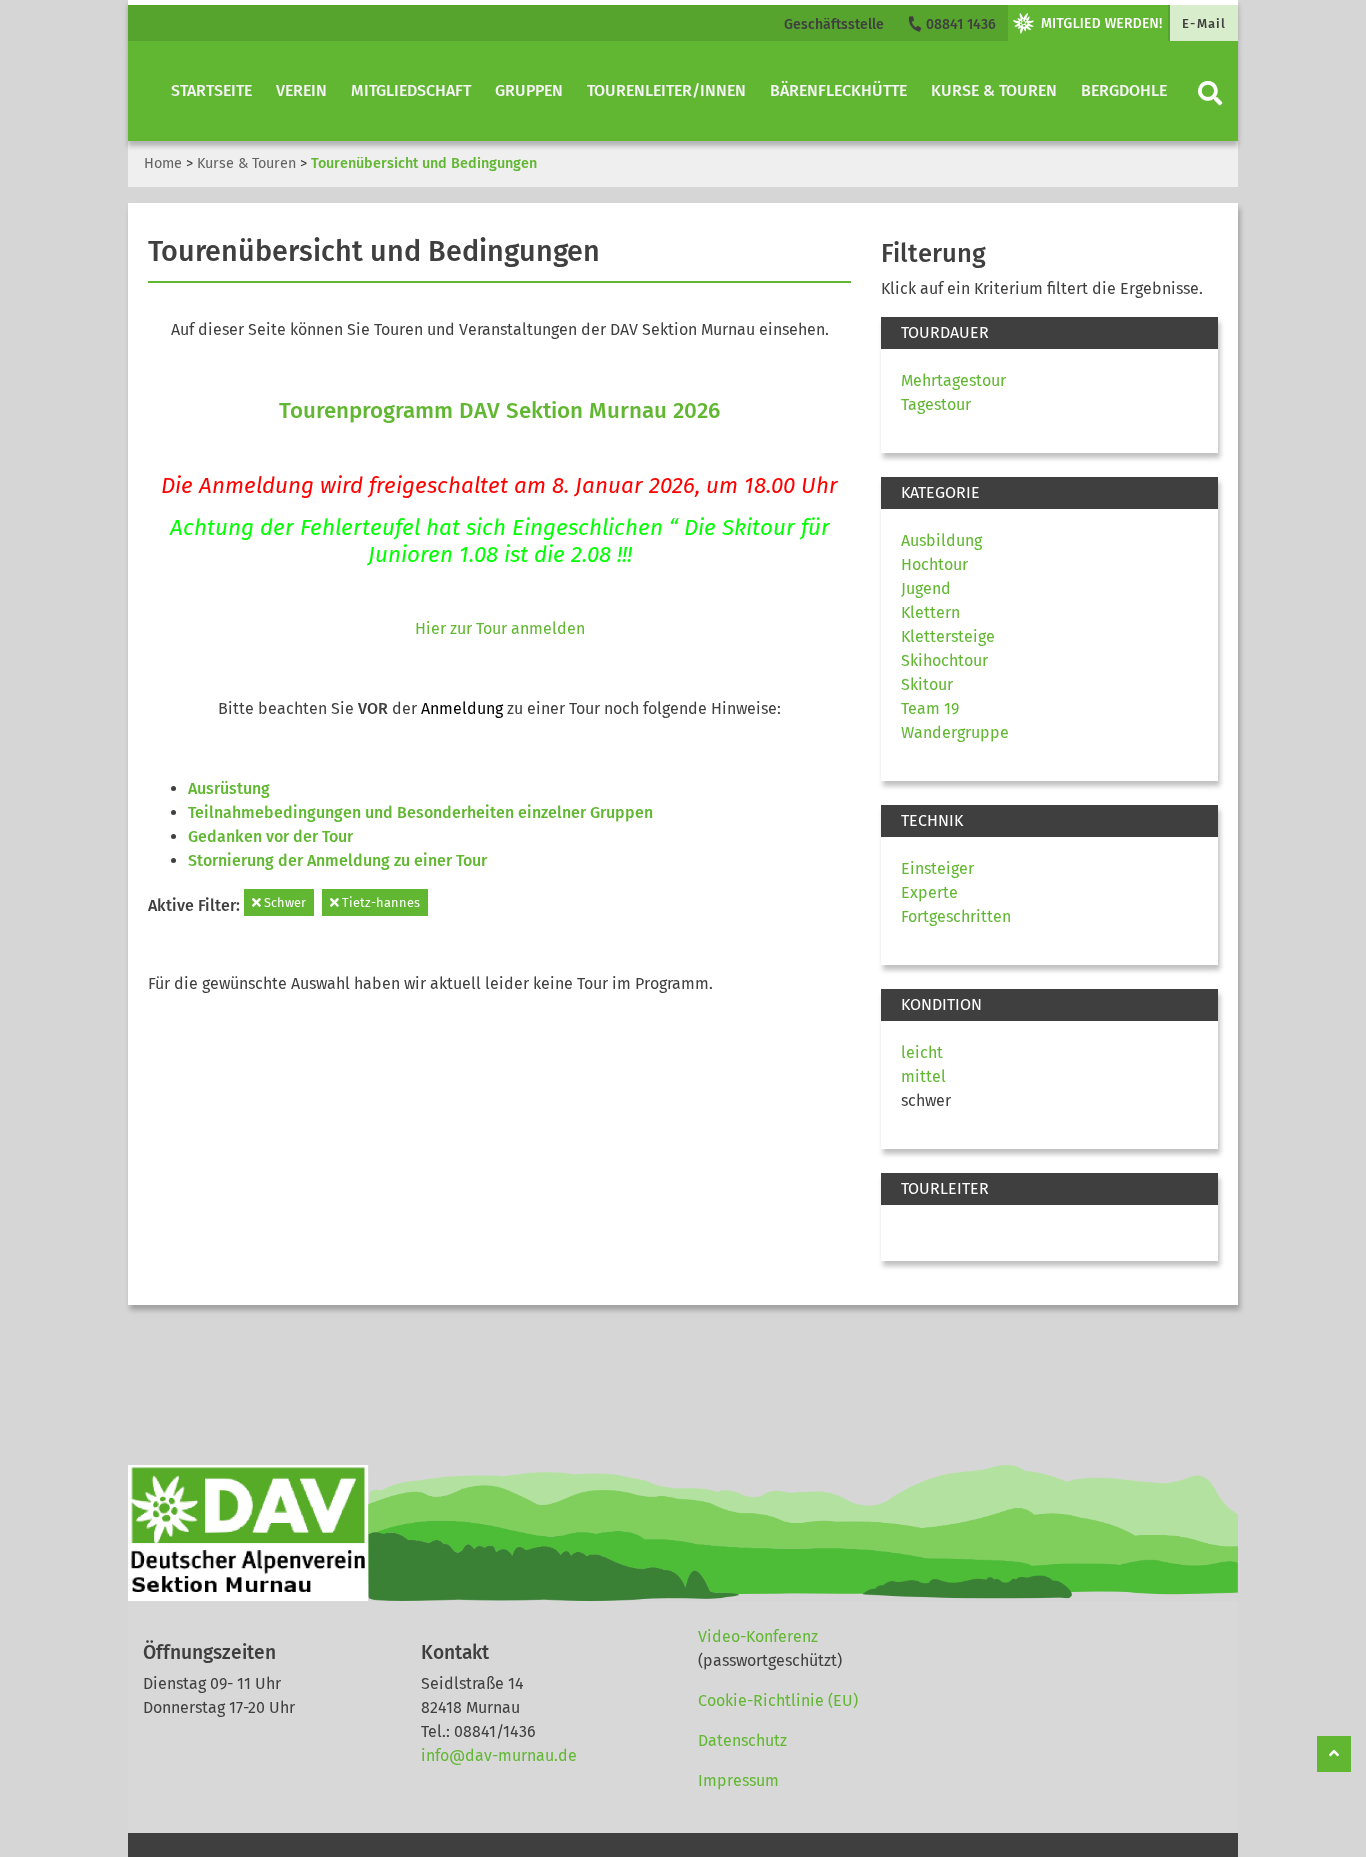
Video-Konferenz (758, 1636)
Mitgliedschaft (411, 90)
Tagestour (936, 404)
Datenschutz (742, 1740)
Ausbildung (941, 540)
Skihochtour (944, 660)
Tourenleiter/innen (666, 90)
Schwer (283, 902)
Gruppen (529, 90)
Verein (301, 90)
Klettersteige (948, 636)
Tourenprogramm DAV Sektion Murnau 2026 (499, 410)
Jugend (926, 588)
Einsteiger (937, 868)
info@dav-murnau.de (499, 1755)
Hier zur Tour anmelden (500, 628)
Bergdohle (1124, 90)
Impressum (738, 1780)
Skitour (927, 684)
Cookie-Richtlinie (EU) (778, 1700)
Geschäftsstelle (834, 24)
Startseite (211, 90)
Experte (929, 892)
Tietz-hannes (379, 902)
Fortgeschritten (956, 916)
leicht (922, 1052)
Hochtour (934, 564)
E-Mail (1204, 23)
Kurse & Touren (994, 90)
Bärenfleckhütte (838, 90)
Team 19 (930, 708)
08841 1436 (959, 24)
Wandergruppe (955, 732)
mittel (923, 1076)
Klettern (930, 612)
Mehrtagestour (953, 380)
